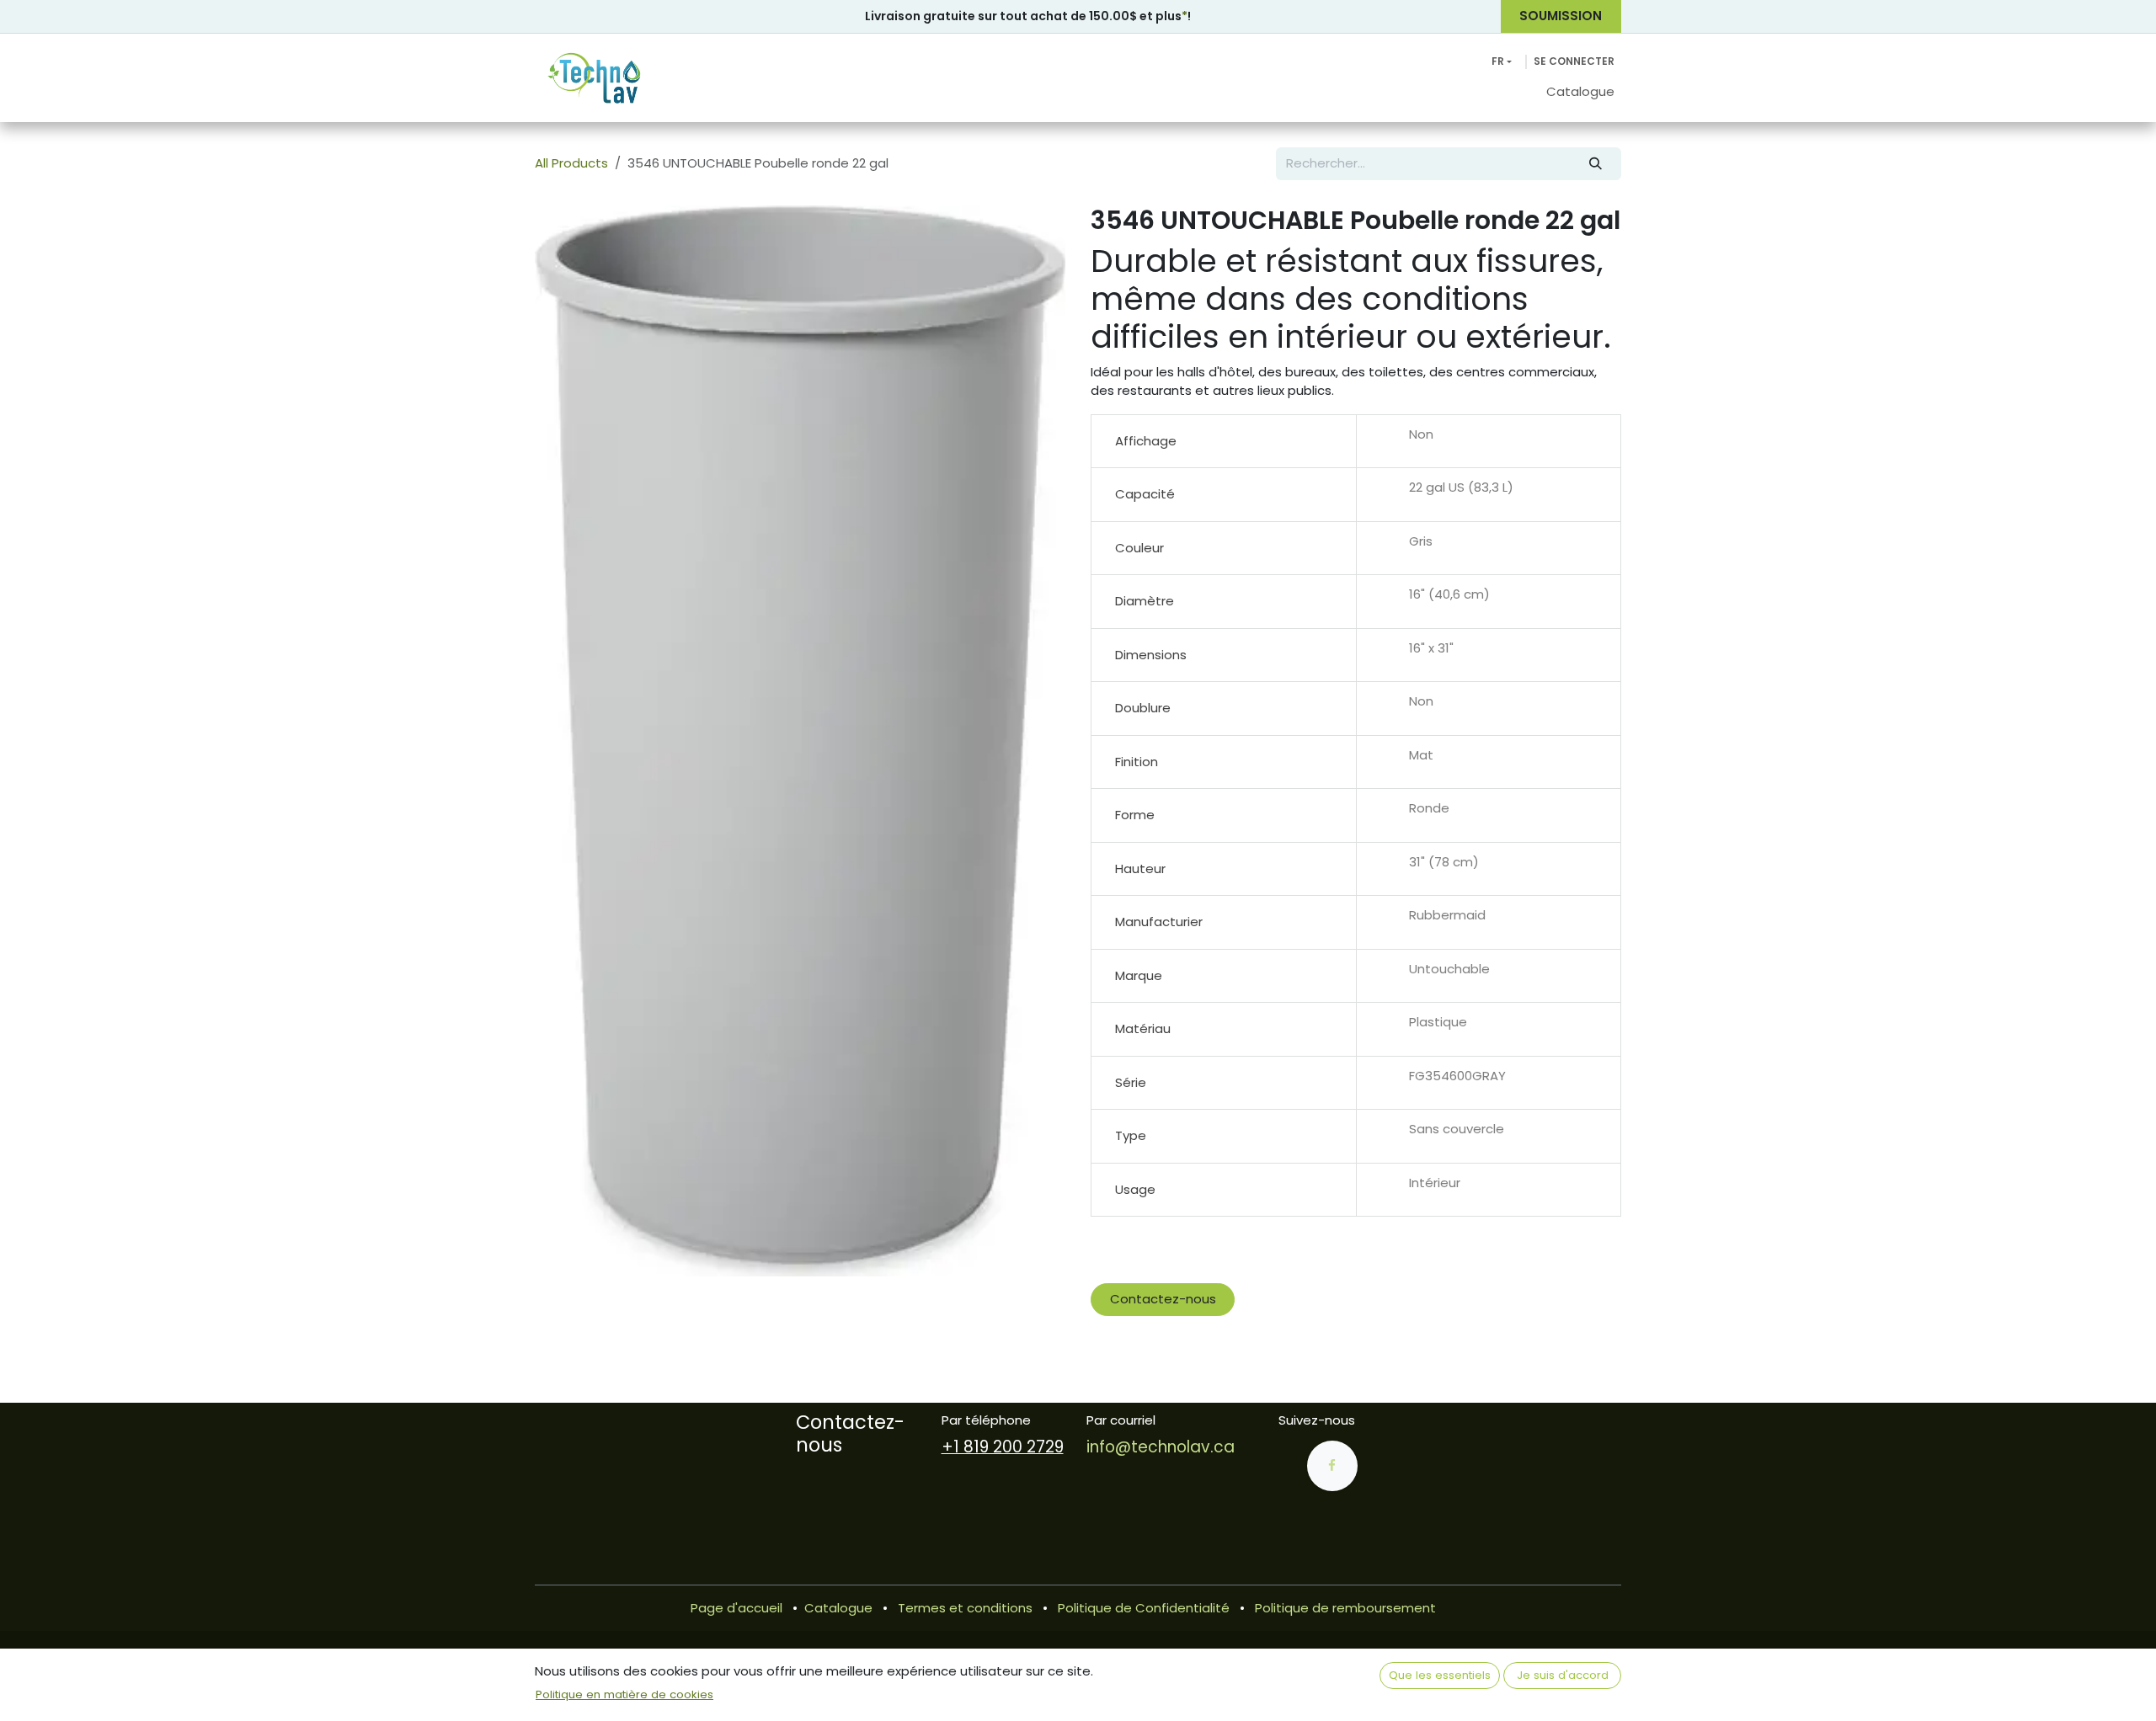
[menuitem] (1580, 92)
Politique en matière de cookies (624, 1694)
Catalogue (838, 1608)
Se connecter (1574, 61)
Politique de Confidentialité (1144, 1608)
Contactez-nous (1163, 1299)
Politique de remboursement (1345, 1608)
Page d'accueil (736, 1608)
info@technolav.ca (1161, 1447)
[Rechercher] (1596, 164)
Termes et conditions (965, 1608)
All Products (571, 163)
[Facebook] (1332, 1466)
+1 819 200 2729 (1003, 1447)
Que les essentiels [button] (1440, 1675)
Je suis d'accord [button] (1563, 1675)
